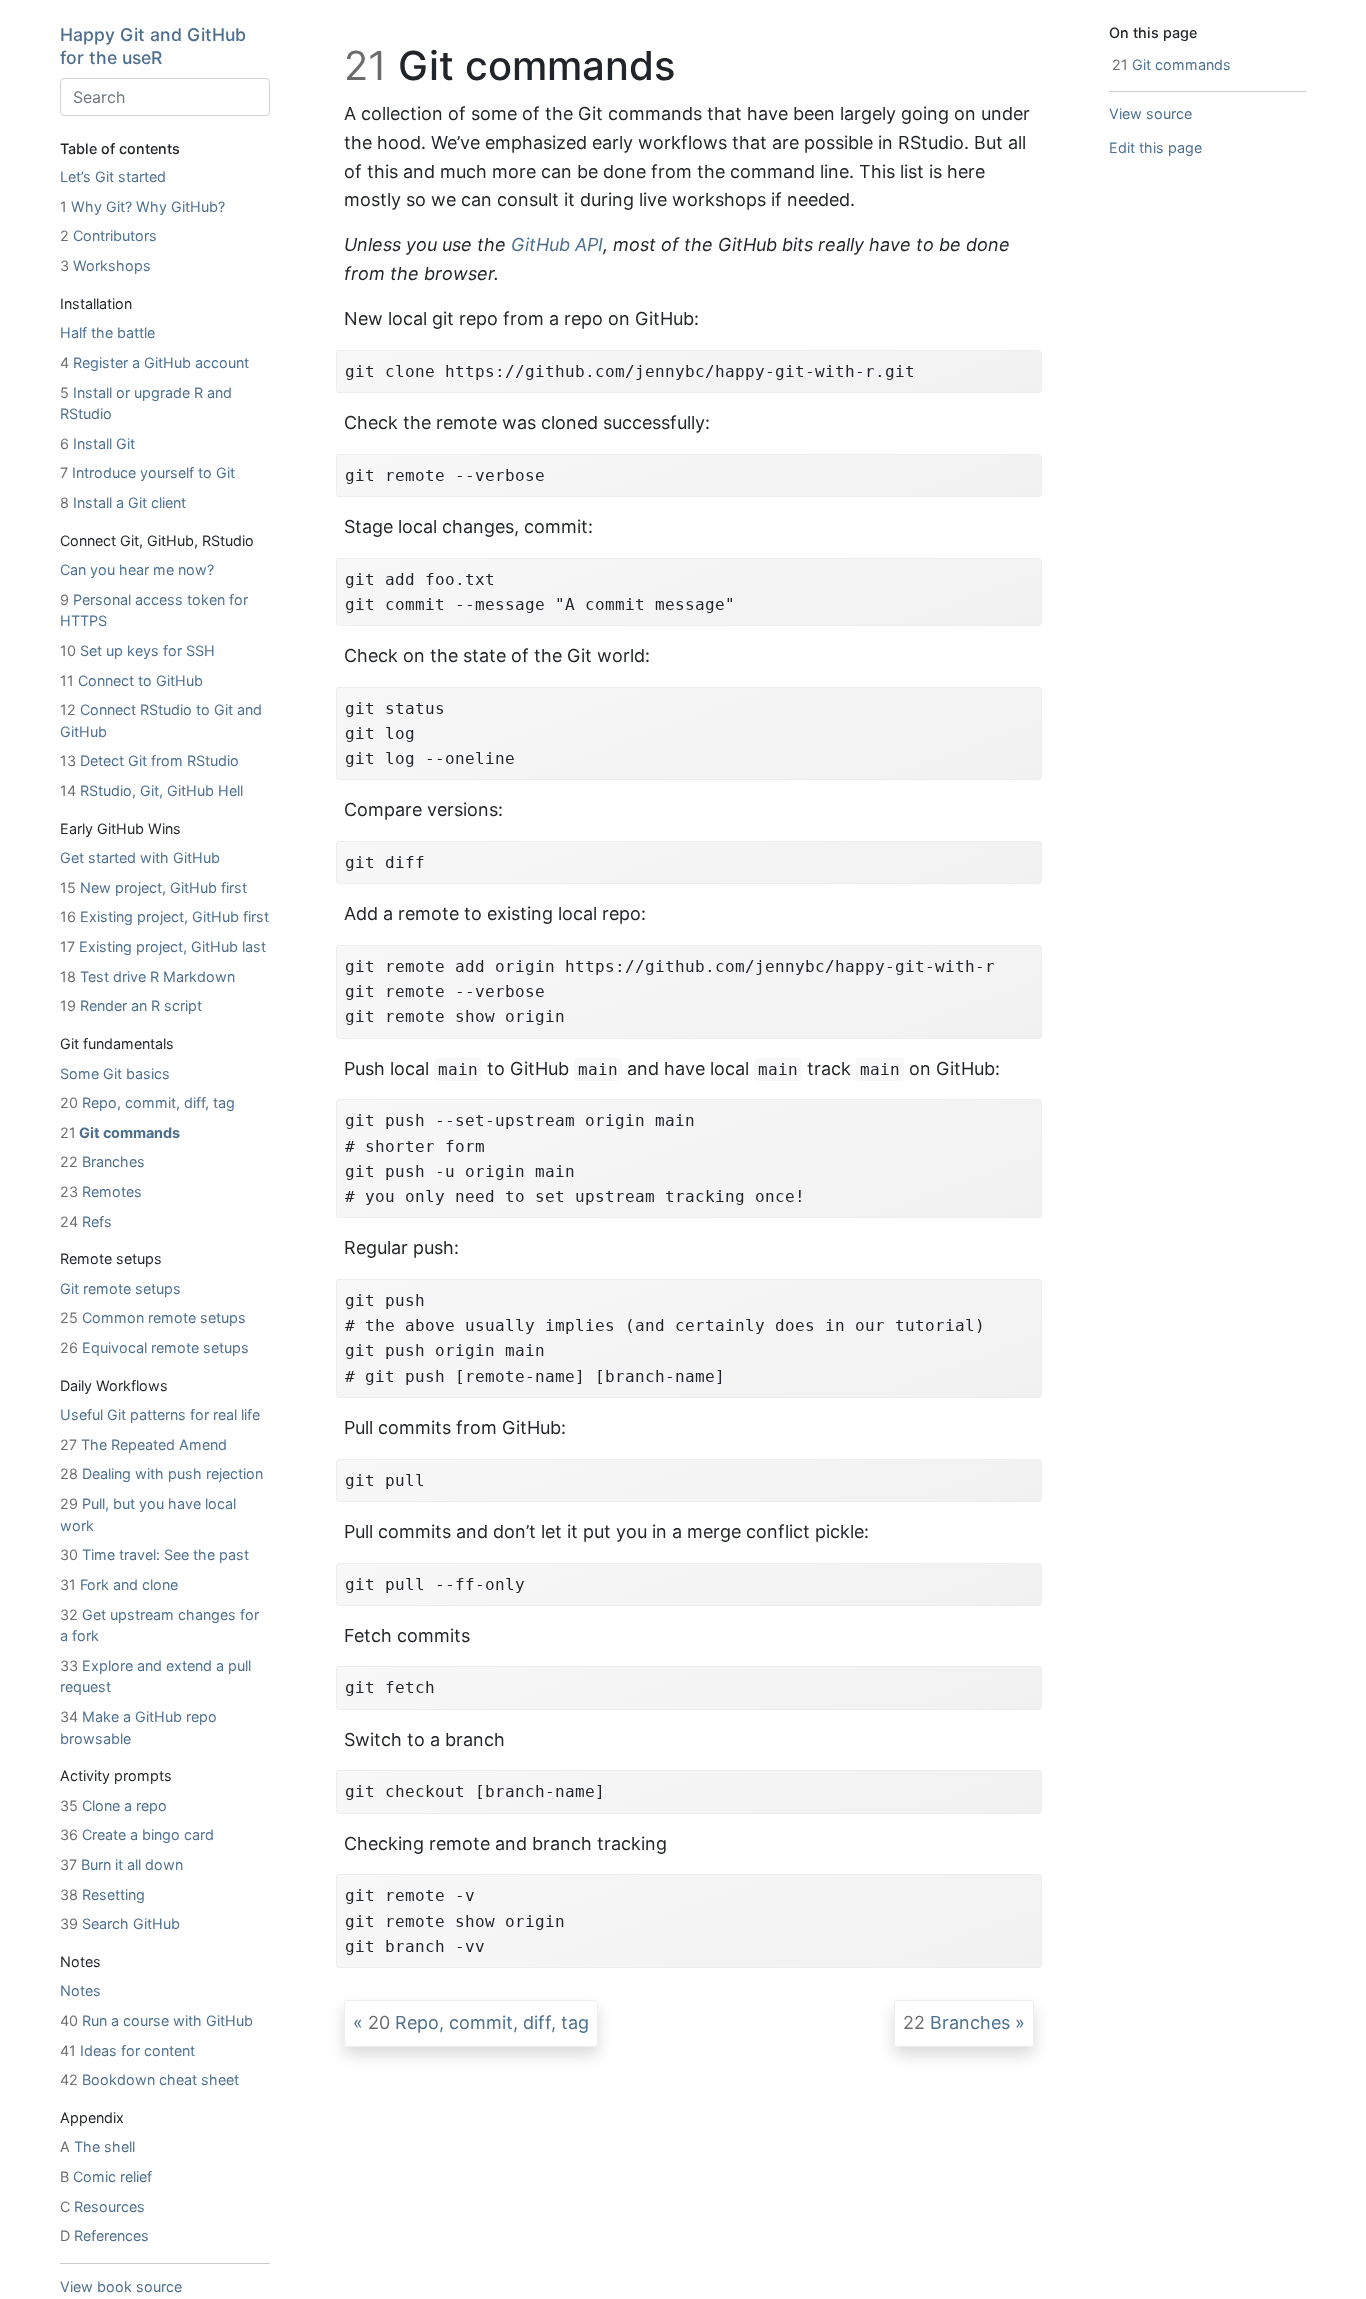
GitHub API (557, 244)
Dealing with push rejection (161, 1474)
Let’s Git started (113, 176)
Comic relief (106, 2176)
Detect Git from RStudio (149, 761)
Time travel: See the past (154, 1554)
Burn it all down (121, 1864)
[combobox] (165, 97)
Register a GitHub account (154, 362)
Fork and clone (119, 1584)
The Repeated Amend (143, 1444)
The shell (97, 2147)
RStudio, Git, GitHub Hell (151, 790)
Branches (102, 1162)
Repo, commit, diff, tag (147, 1102)
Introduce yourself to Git (147, 473)
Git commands (120, 1132)
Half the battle (107, 332)
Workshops (105, 265)
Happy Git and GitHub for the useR (153, 46)
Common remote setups (153, 1318)
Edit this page (1155, 147)
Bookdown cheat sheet (149, 2079)
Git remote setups (120, 1288)
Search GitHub (120, 1923)
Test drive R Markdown (147, 976)
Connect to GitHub (131, 680)
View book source (121, 2286)
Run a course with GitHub (156, 2020)
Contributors (108, 236)
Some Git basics (115, 1073)
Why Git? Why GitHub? (142, 206)
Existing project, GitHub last (163, 946)
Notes (80, 1991)
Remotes (101, 1191)
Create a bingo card (137, 1835)
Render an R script (131, 1006)
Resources (102, 2206)
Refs (86, 1221)
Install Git (97, 443)
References (104, 2235)
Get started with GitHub (140, 857)
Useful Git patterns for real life (160, 1414)
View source (1150, 113)
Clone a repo (113, 1805)
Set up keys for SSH (137, 650)
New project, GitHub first (153, 887)
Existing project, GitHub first (164, 917)
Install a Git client (123, 502)
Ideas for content (127, 2050)
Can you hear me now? (137, 569)
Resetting (102, 1894)
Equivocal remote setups (154, 1347)
